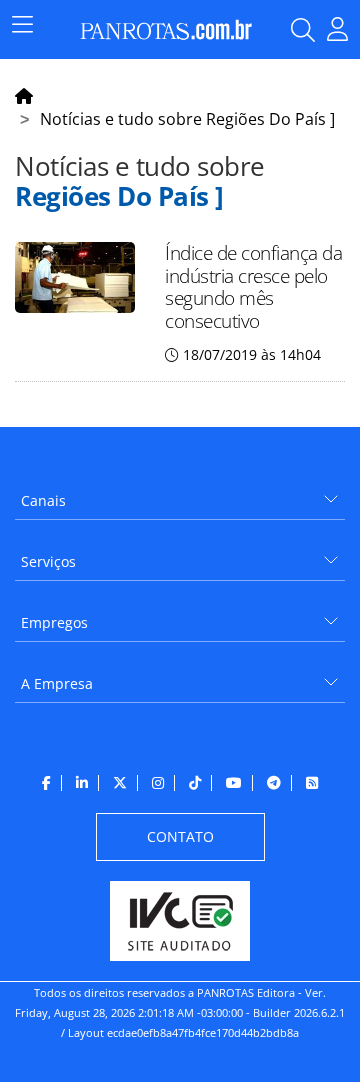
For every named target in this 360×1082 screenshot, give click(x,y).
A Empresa (57, 683)
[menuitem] (180, 493)
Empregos (54, 622)
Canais (43, 500)
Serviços (48, 561)
